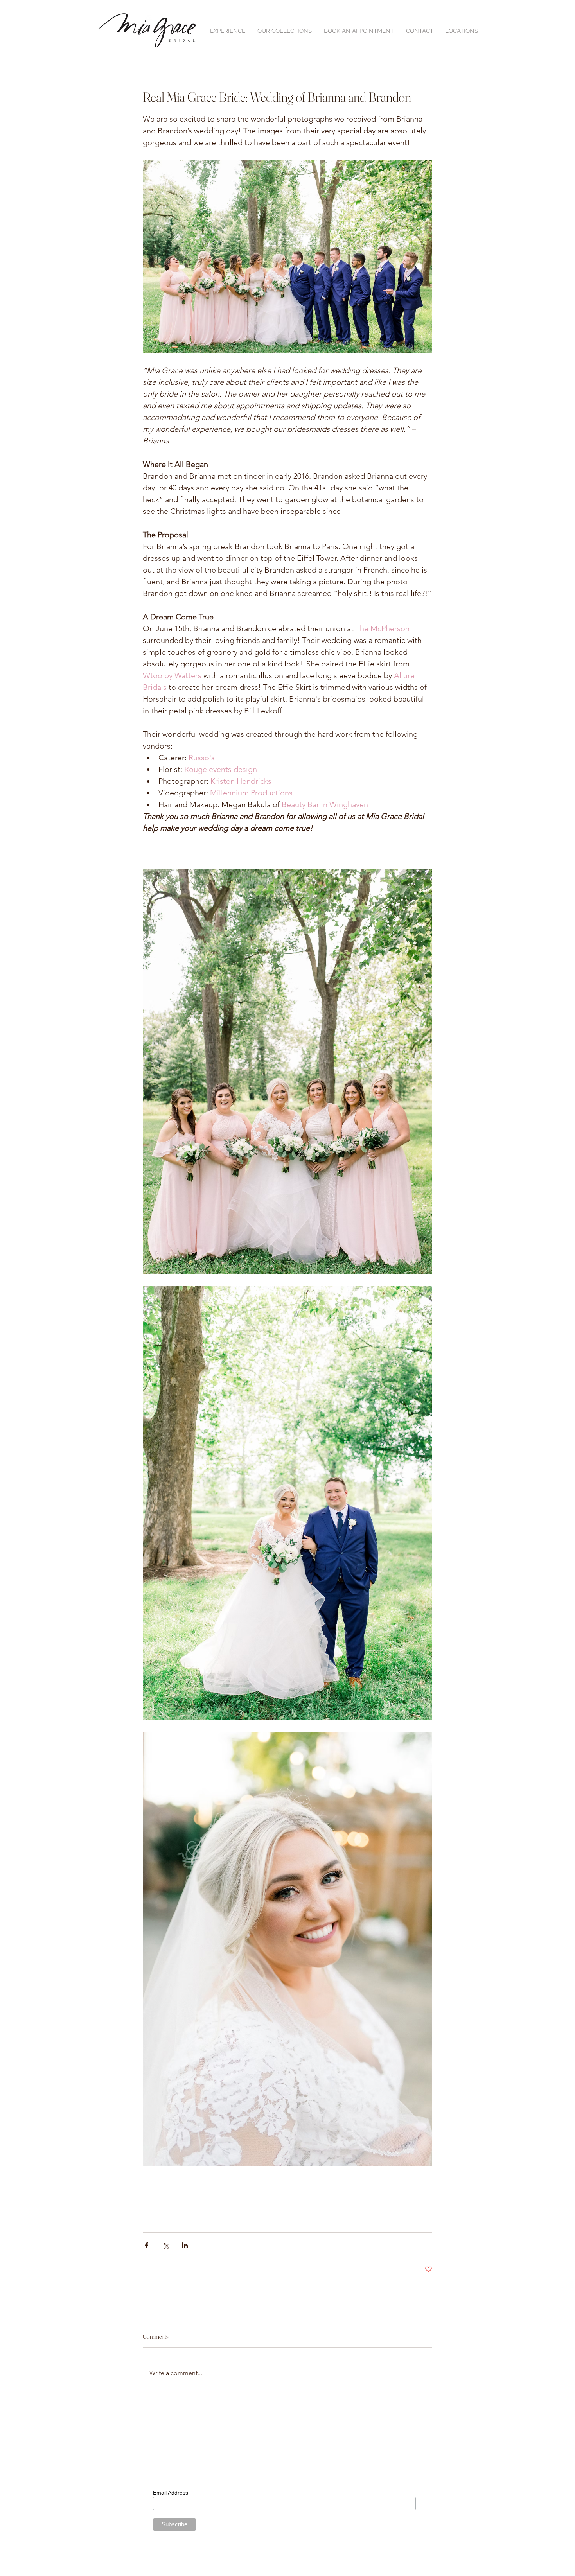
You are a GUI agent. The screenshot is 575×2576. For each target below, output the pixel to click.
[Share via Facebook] (146, 2245)
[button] (227, 31)
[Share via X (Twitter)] (166, 2245)
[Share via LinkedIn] (185, 2245)
